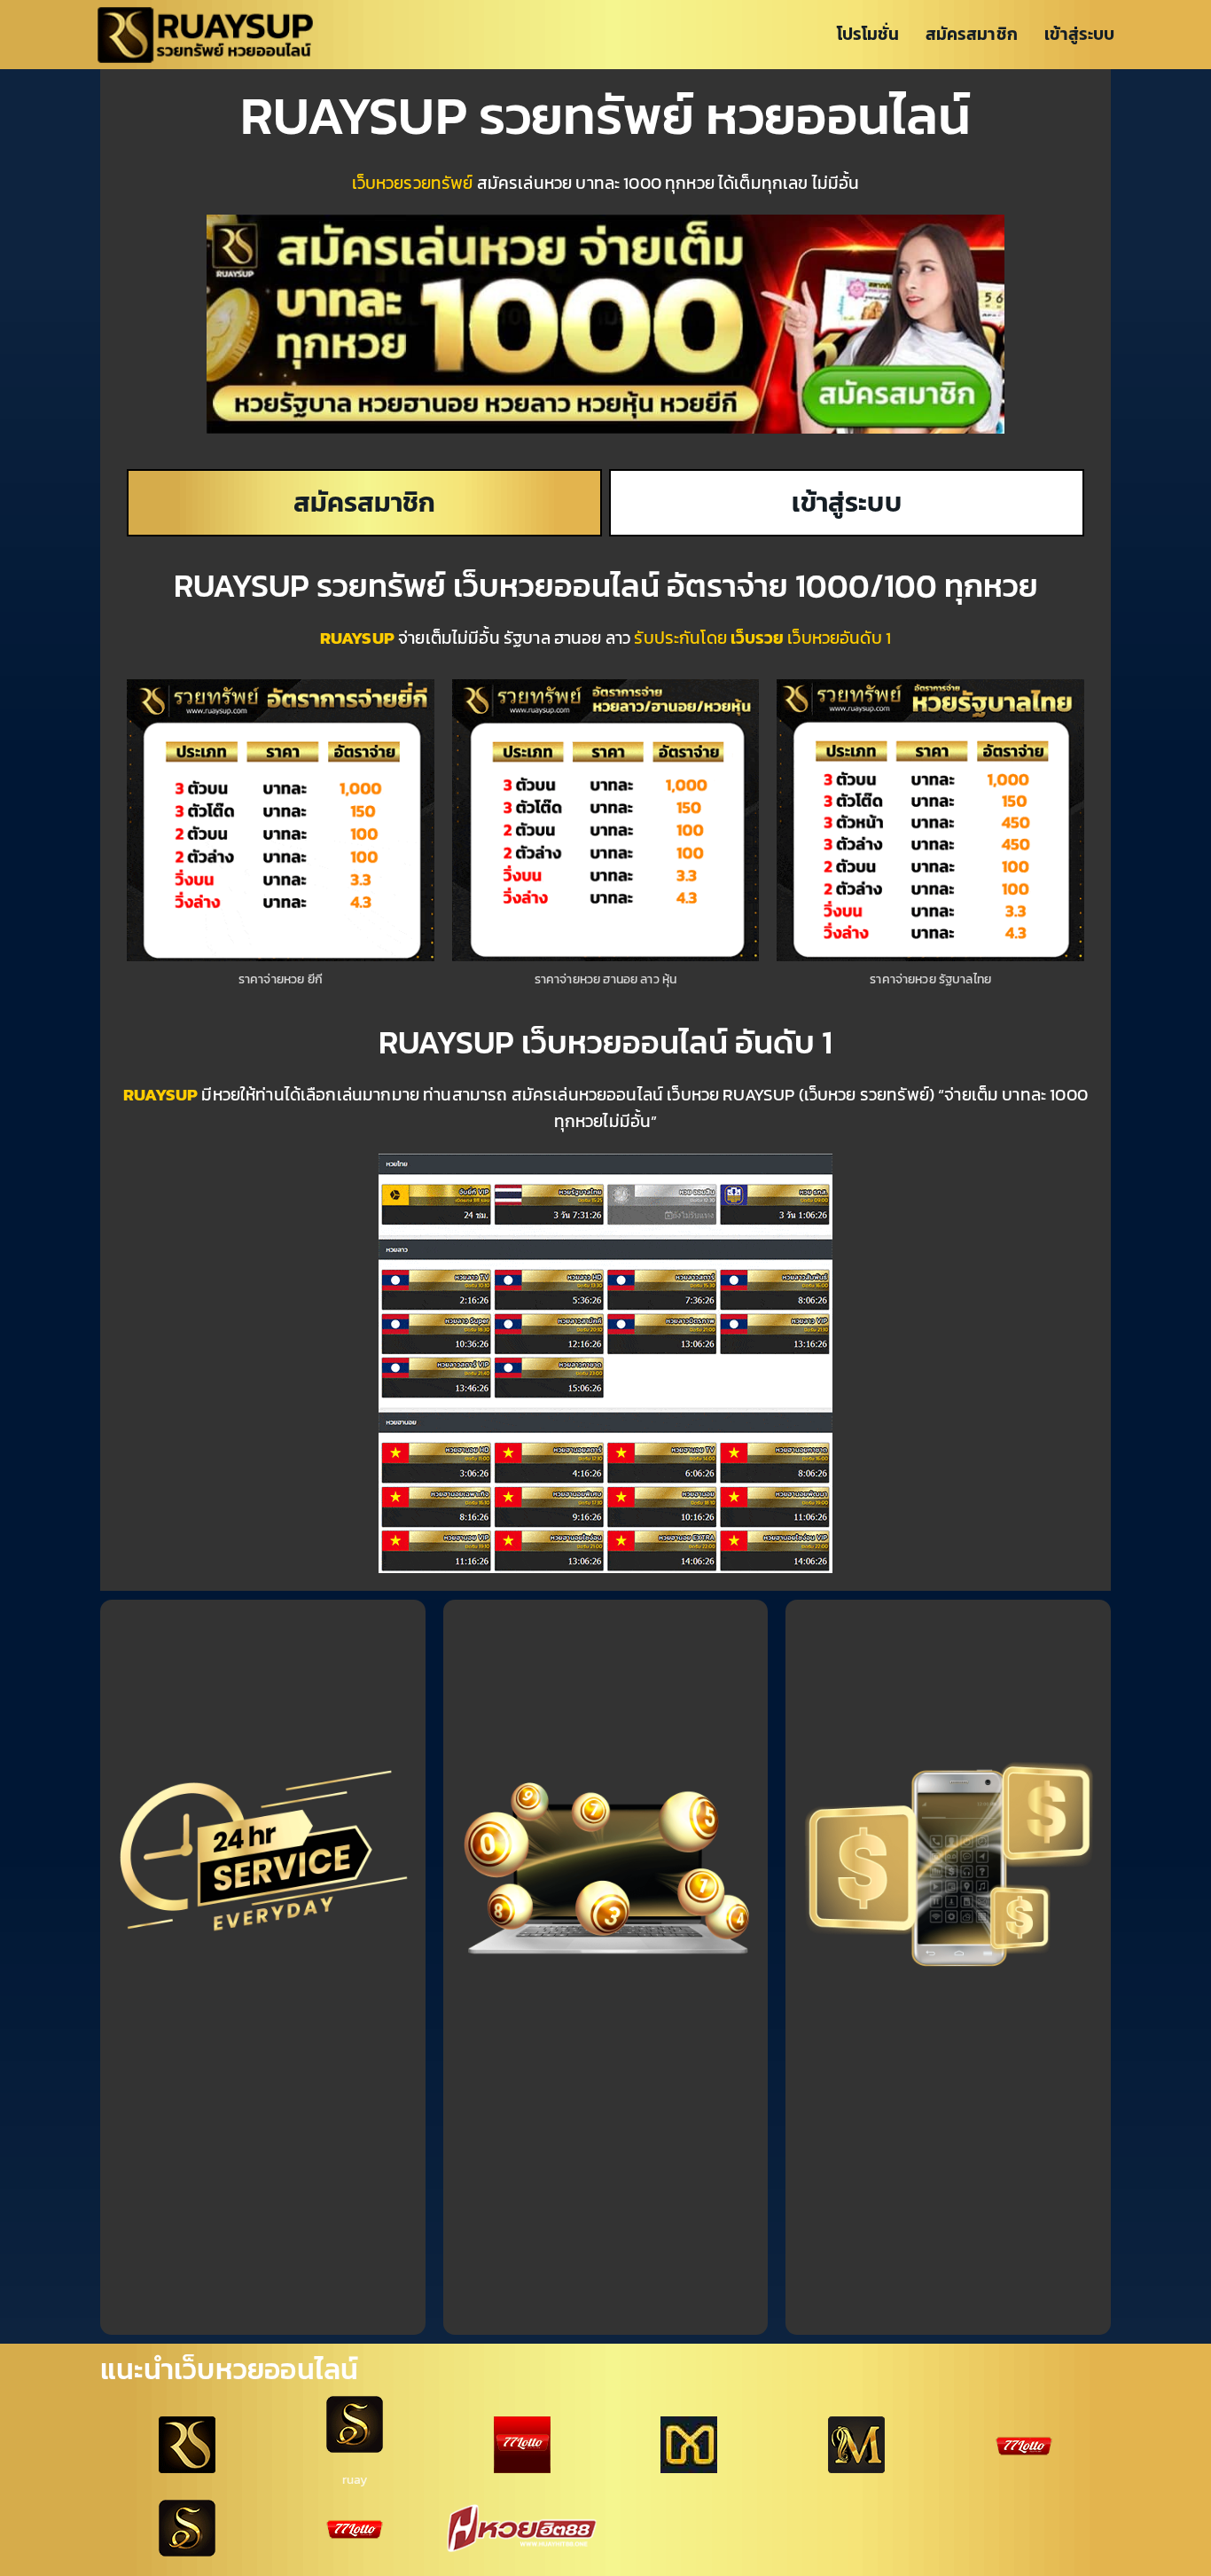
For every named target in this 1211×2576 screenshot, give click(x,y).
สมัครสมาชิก (971, 34)
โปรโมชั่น (868, 34)
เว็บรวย (757, 638)
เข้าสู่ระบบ (1079, 34)
